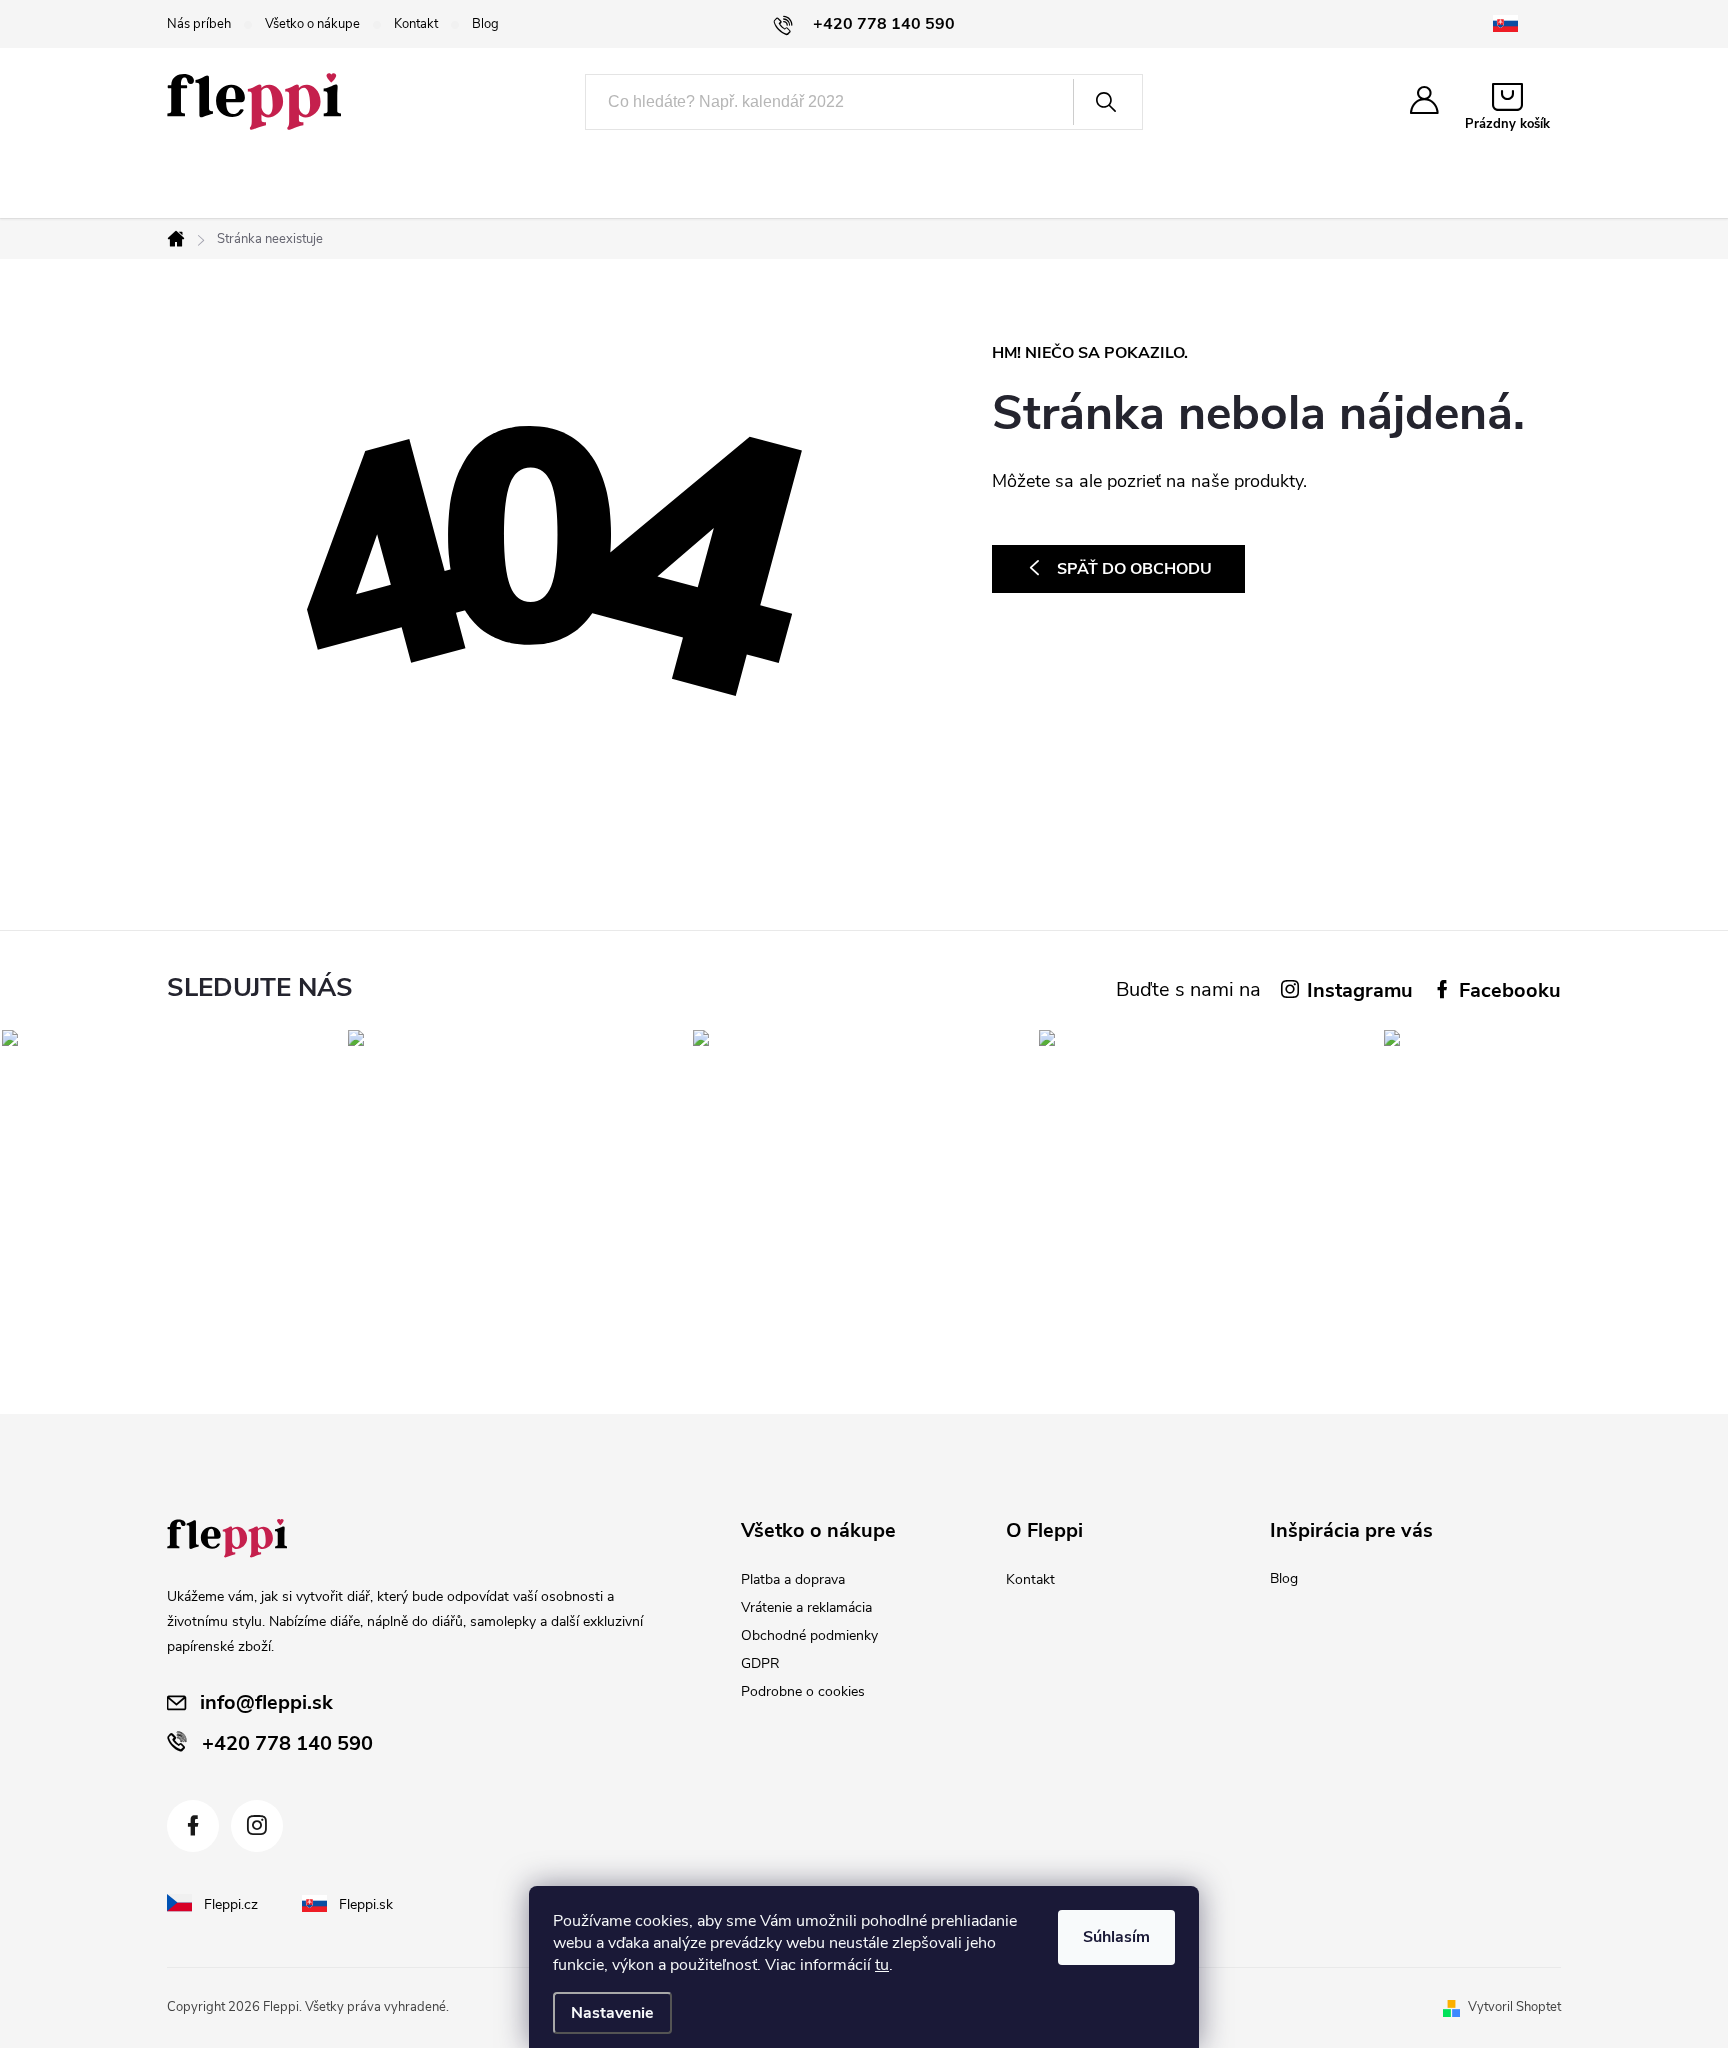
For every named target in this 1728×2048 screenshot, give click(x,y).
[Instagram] (257, 1826)
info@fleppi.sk (266, 1702)
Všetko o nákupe (312, 24)
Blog (485, 24)
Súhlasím (1116, 1937)
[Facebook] (193, 1826)
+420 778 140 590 (287, 1743)
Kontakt (416, 24)
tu (882, 1965)
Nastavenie (612, 2013)
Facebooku (1510, 990)
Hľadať (1106, 102)
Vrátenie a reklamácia (806, 1607)
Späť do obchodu (1134, 569)
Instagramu (1360, 990)
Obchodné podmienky (809, 1635)
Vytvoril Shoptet (1514, 2007)
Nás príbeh (199, 24)
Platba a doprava (793, 1579)
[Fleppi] (227, 1538)
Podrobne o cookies (803, 1691)
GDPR (760, 1663)
